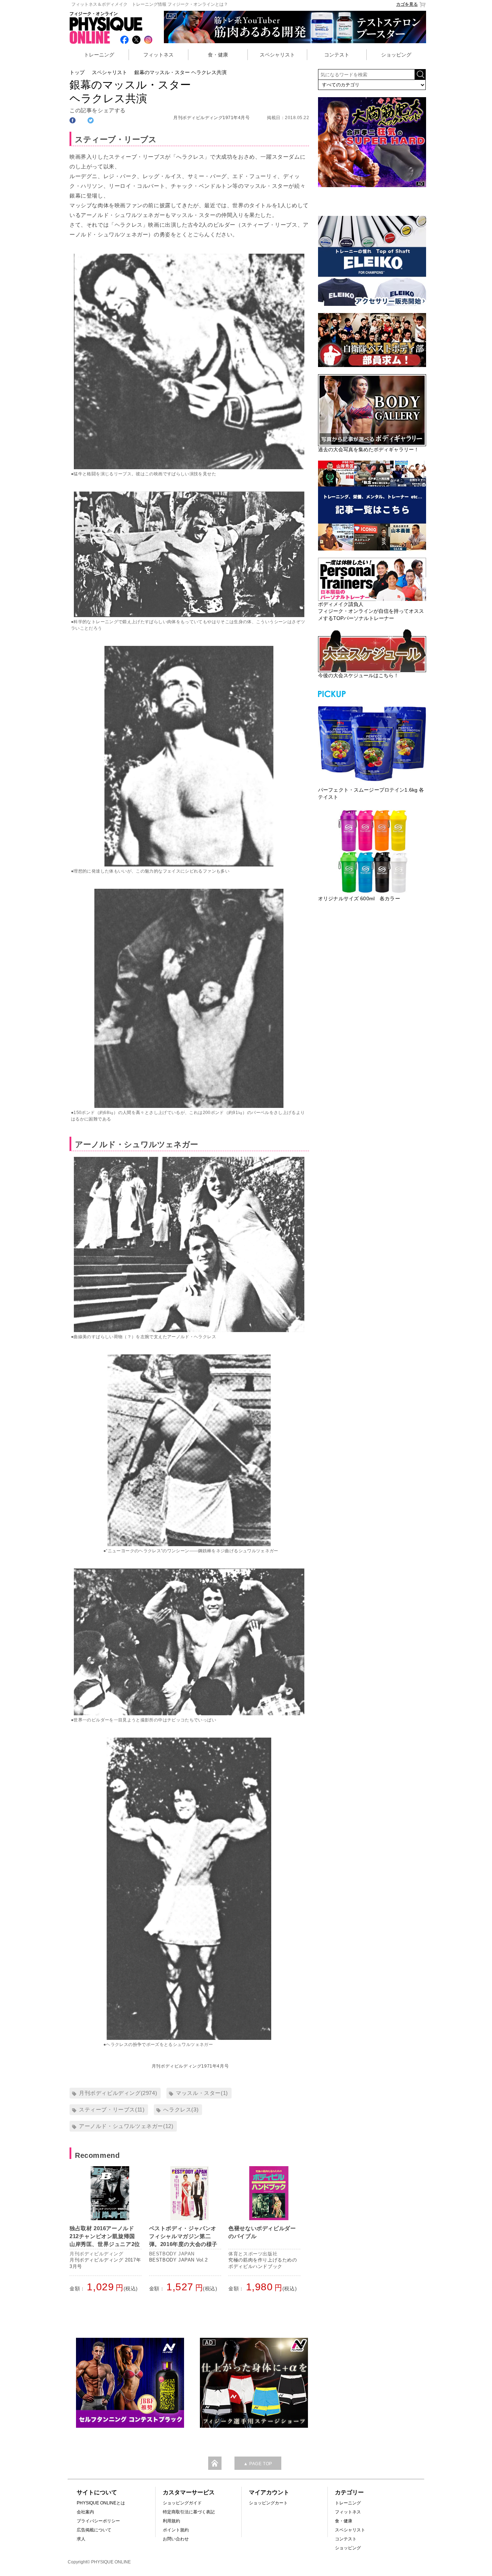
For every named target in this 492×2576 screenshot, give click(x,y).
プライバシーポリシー (98, 2521)
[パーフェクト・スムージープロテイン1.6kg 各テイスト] (372, 743)
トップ (77, 72)
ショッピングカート (268, 2503)
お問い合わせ (176, 2539)
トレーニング (99, 55)
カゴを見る (407, 4)
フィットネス (158, 55)
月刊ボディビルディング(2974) (118, 2093)
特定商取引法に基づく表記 (189, 2512)
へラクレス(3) (181, 2109)
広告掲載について (94, 2530)
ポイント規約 (176, 2530)
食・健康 (218, 55)
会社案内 (85, 2512)
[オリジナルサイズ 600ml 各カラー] (372, 851)
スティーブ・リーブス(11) (112, 2109)
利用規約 (171, 2521)
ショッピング (396, 55)
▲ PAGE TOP (258, 2464)
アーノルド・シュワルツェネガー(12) (126, 2126)
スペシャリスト (277, 55)
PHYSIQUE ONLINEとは (101, 2503)
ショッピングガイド (182, 2503)
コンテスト (337, 55)
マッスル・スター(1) (202, 2093)
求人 (81, 2539)
